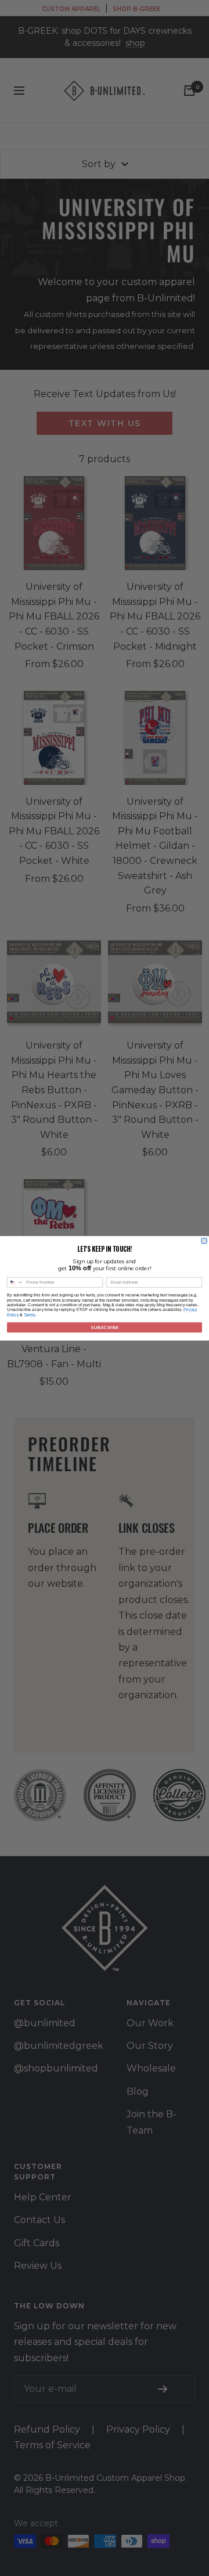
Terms (30, 1314)
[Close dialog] (204, 1240)
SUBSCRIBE (105, 1327)
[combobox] (15, 1282)
